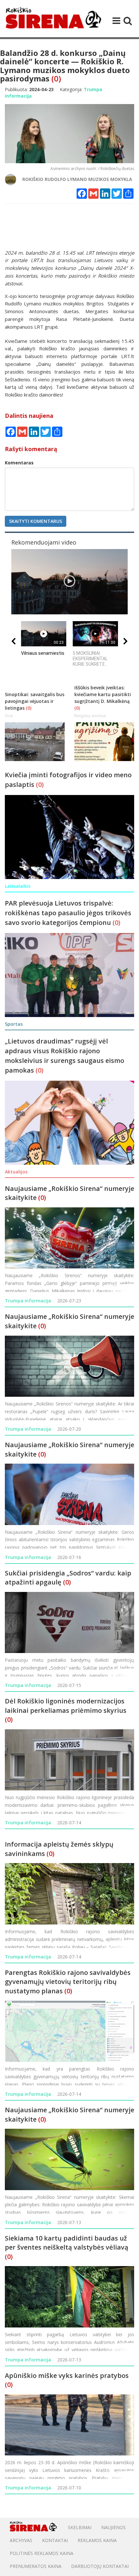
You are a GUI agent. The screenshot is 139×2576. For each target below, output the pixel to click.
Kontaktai (55, 2540)
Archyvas (21, 2540)
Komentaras (19, 463)
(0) (56, 78)
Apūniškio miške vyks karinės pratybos (67, 2375)
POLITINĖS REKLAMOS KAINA (42, 2553)
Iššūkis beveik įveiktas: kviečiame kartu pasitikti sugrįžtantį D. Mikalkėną (103, 694)
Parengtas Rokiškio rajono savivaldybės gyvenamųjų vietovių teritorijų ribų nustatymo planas (68, 1982)
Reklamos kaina (97, 2540)
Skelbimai (80, 2527)
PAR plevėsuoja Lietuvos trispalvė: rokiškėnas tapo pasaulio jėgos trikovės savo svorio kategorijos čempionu (68, 913)
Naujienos (113, 2527)
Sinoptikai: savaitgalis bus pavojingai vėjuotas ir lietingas (35, 701)
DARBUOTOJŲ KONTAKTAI (100, 2566)
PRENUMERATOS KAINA (36, 2566)
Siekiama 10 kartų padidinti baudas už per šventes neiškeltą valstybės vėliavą (67, 2243)
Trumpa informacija (28, 1301)
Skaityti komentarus (36, 521)
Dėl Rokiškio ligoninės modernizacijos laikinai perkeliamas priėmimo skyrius (66, 1706)
